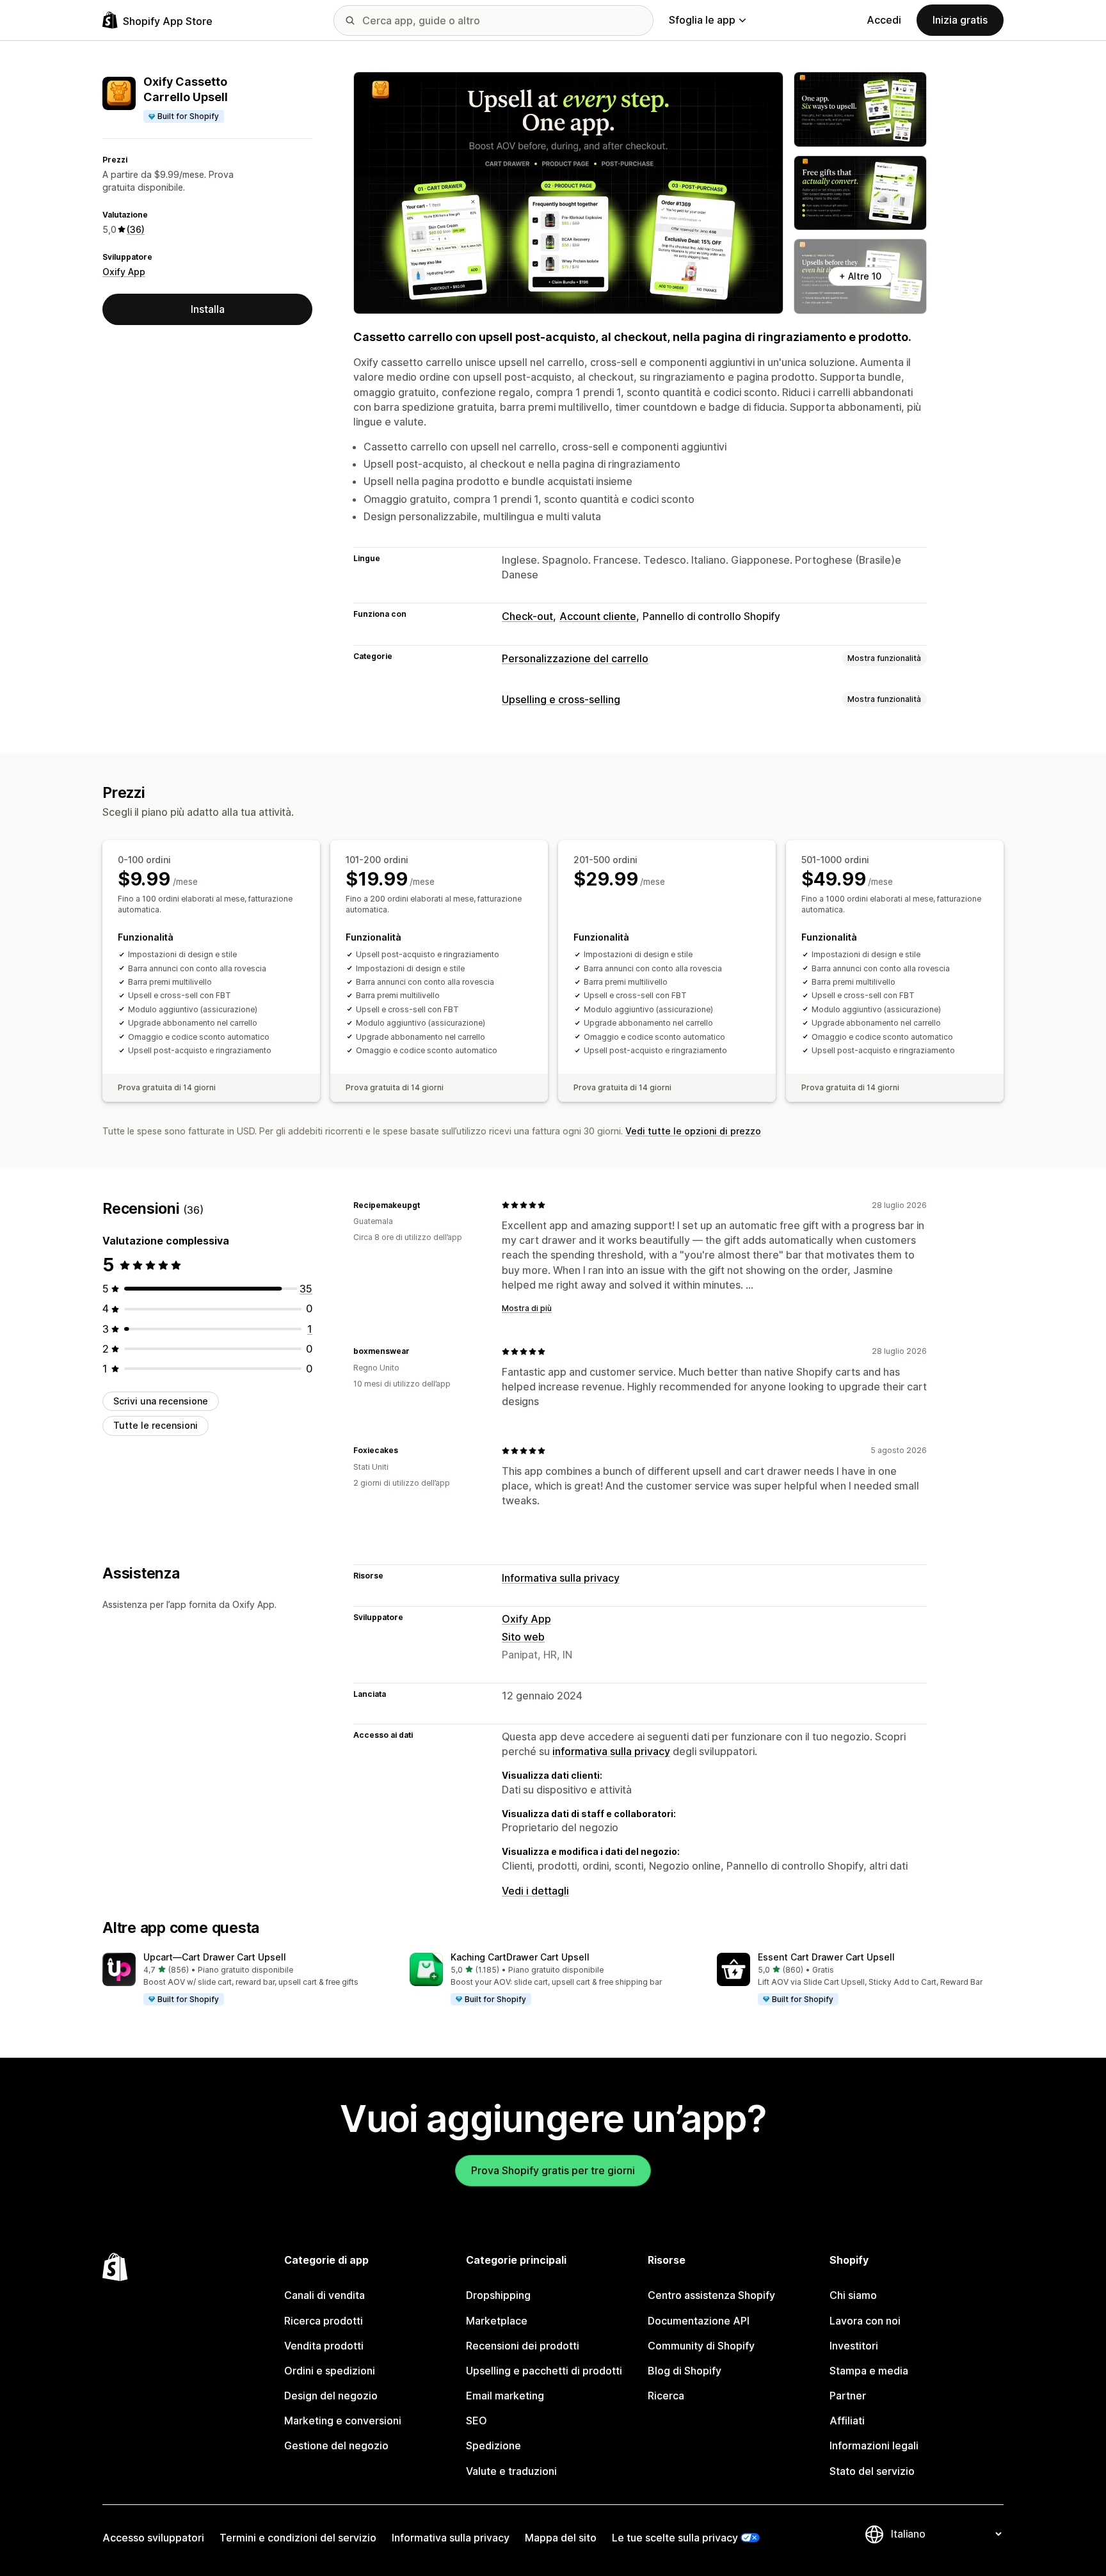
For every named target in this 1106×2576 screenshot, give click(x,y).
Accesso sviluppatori (153, 2538)
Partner (848, 2396)
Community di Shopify (701, 2346)
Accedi (884, 20)
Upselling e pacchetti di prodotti (544, 2371)
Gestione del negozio (336, 2445)
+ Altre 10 (860, 276)
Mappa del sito (561, 2538)
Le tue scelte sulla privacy (675, 2538)
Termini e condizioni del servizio (298, 2538)
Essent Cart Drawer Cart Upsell (826, 1957)
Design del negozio (331, 2396)
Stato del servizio (872, 2471)
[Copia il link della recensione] (428, 1205)
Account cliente (598, 616)
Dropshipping (498, 2295)
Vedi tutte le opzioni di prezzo (693, 1131)
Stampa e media (869, 2371)
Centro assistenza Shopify (711, 2295)
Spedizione (493, 2445)
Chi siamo (853, 2295)
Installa (208, 309)
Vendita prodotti (324, 2346)
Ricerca (666, 2396)
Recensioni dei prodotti (523, 2346)
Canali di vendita (325, 2295)
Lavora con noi (865, 2321)
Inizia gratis (960, 20)
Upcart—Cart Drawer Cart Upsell (215, 1957)
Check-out (527, 616)
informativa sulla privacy (611, 1751)
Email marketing (505, 2396)
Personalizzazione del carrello (575, 658)
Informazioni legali (874, 2445)
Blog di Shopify (685, 2371)
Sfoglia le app (702, 20)
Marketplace (497, 2321)
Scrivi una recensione (161, 1401)
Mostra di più (527, 1308)
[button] (246, 1980)
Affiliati (847, 2421)
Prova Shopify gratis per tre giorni (553, 2170)
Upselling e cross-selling (561, 699)
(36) (136, 229)
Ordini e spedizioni (330, 2371)
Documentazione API (699, 2321)
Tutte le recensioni (156, 1425)
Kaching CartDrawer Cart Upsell (520, 1957)
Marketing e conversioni (343, 2421)
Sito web (523, 1637)
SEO (477, 2421)
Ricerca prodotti (324, 2321)
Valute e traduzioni (511, 2471)
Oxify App (124, 272)
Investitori (854, 2346)
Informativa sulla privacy (561, 1578)
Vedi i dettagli (535, 1891)
